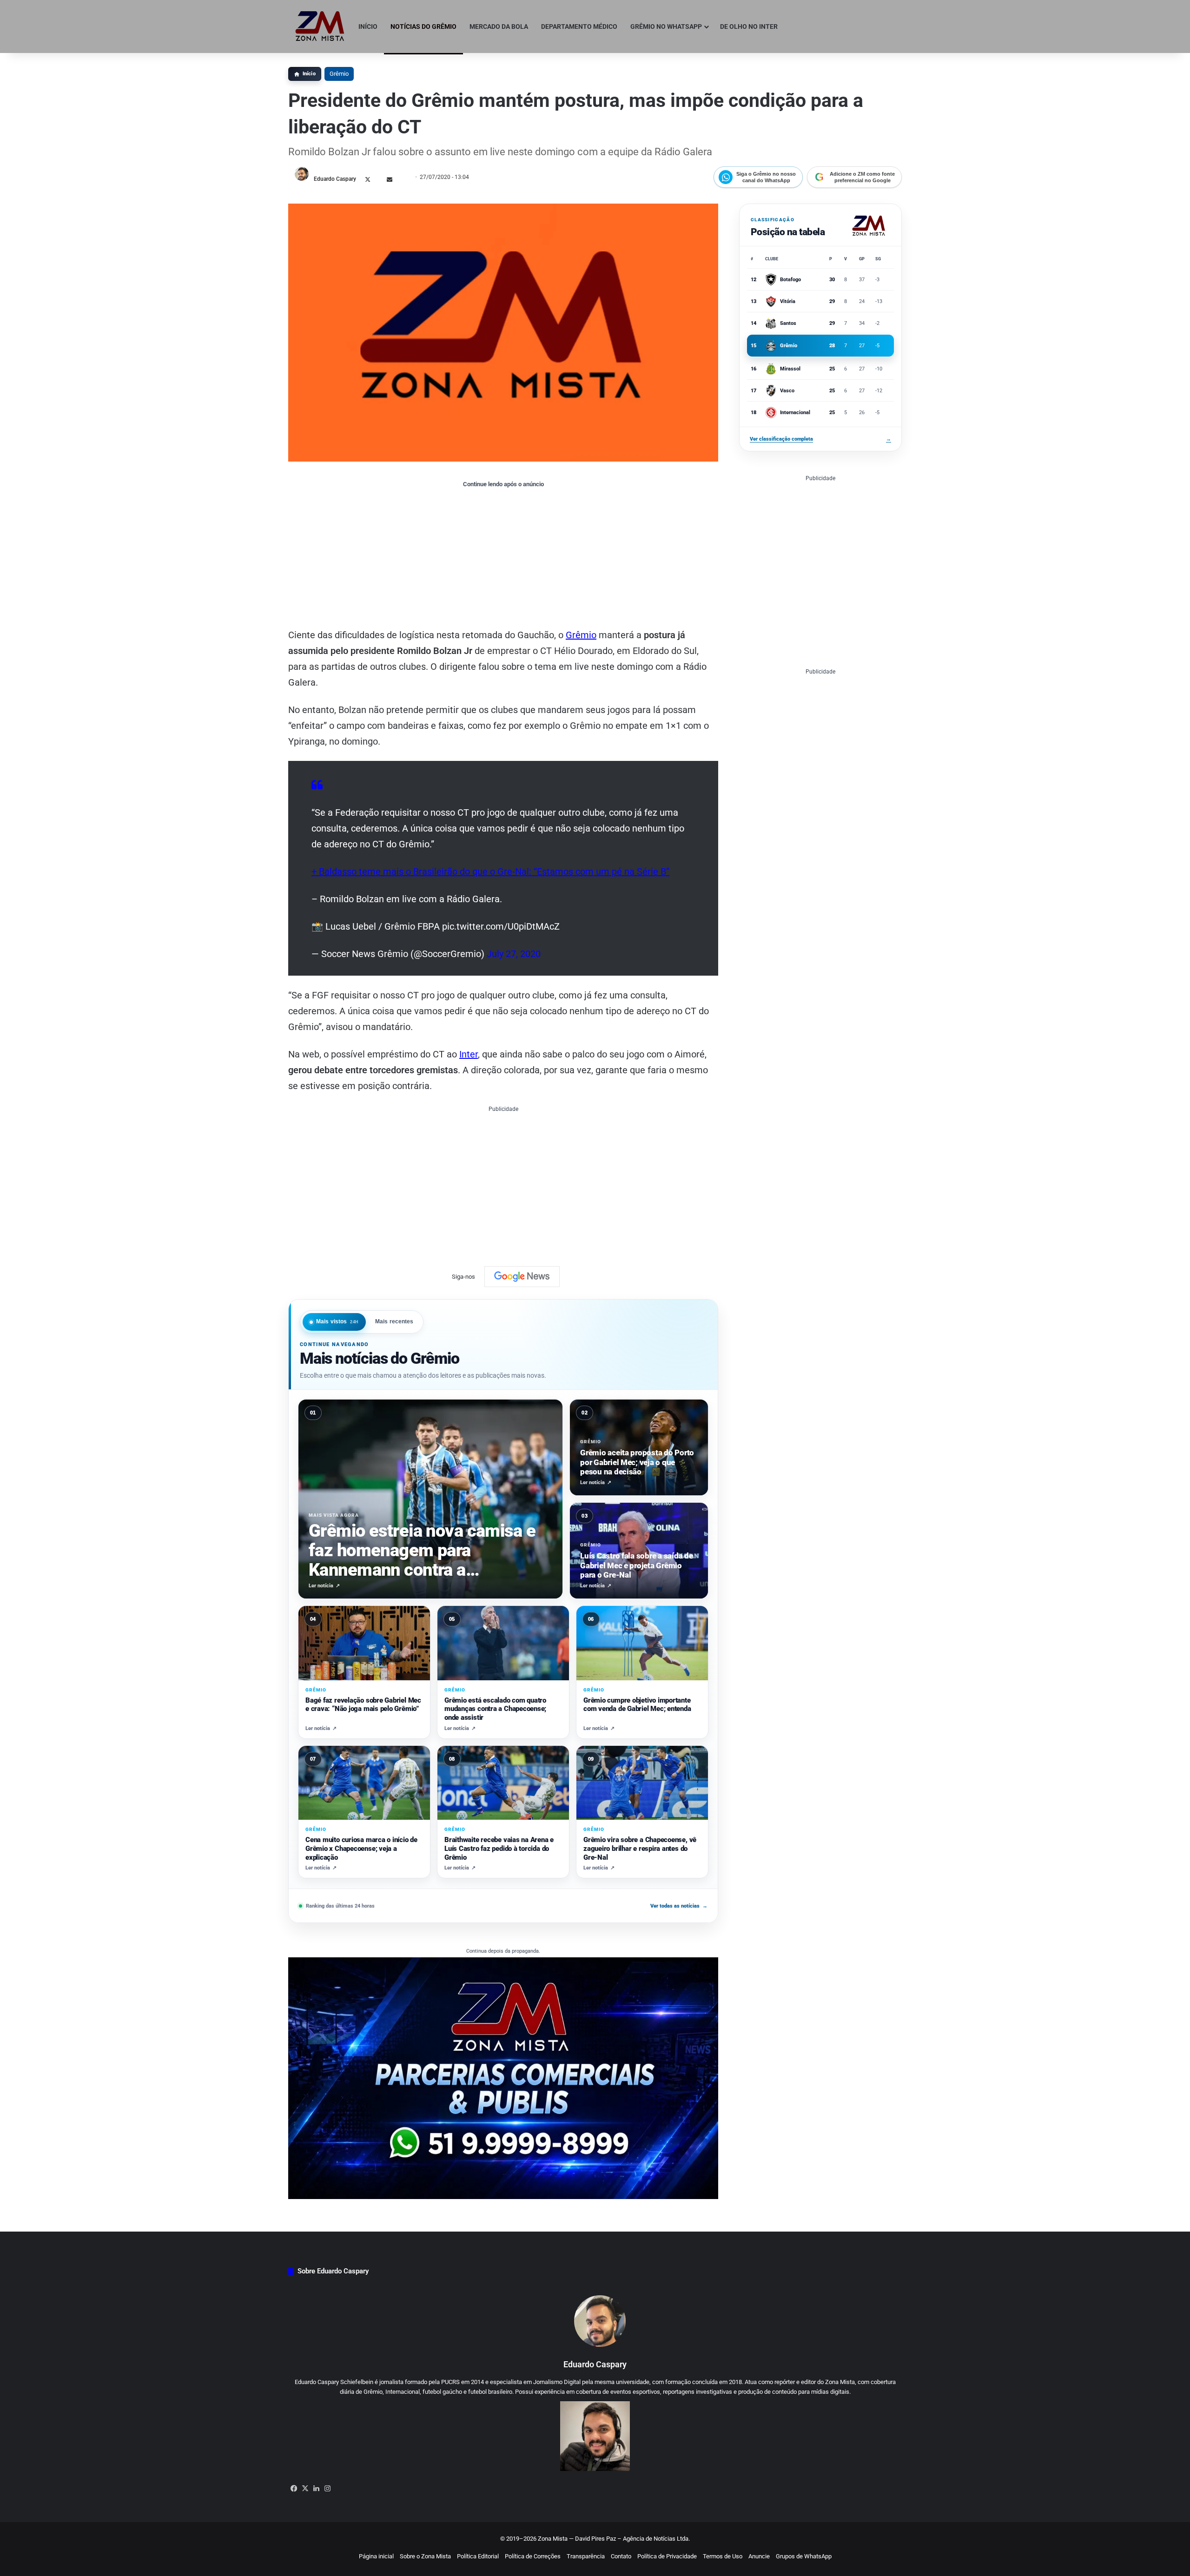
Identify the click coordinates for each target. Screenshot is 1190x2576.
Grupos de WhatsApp (804, 2556)
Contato (621, 2556)
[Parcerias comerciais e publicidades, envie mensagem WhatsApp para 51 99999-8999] (503, 2077)
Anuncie (759, 2556)
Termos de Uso (723, 2556)
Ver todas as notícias (679, 1906)
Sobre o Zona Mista (425, 2556)
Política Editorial (478, 2556)
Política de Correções (533, 2556)
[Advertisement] (503, 557)
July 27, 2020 (514, 954)
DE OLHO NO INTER (749, 26)
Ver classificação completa (820, 439)
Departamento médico (579, 26)
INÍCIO (368, 26)
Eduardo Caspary (335, 179)
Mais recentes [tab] (394, 1321)
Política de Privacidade (667, 2556)
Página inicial (376, 2556)
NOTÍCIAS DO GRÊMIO (423, 26)
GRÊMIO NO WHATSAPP (666, 26)
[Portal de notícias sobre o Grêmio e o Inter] (320, 26)
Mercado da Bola (499, 26)
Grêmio (339, 74)
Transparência (586, 2556)
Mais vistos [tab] (337, 1321)
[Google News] (522, 1276)
